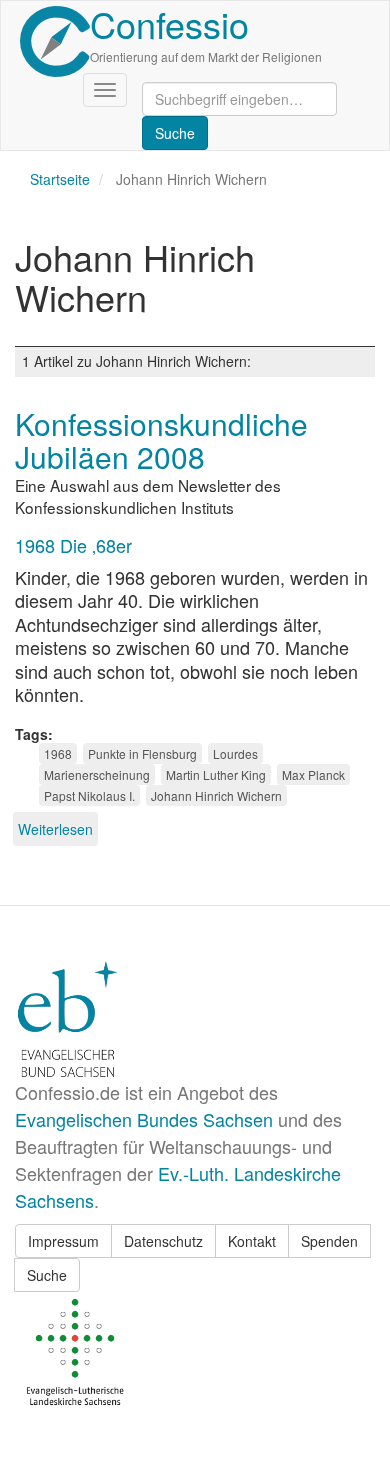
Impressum (63, 1241)
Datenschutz (163, 1241)
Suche (47, 1275)
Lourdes (235, 753)
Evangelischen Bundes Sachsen (144, 1119)
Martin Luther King (216, 774)
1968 (58, 753)
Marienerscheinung (97, 774)
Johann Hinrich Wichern (216, 795)
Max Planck (313, 774)
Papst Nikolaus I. (89, 795)
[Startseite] (55, 41)
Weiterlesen (55, 829)
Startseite (60, 179)
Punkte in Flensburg (142, 753)
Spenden (329, 1241)
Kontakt (252, 1241)
